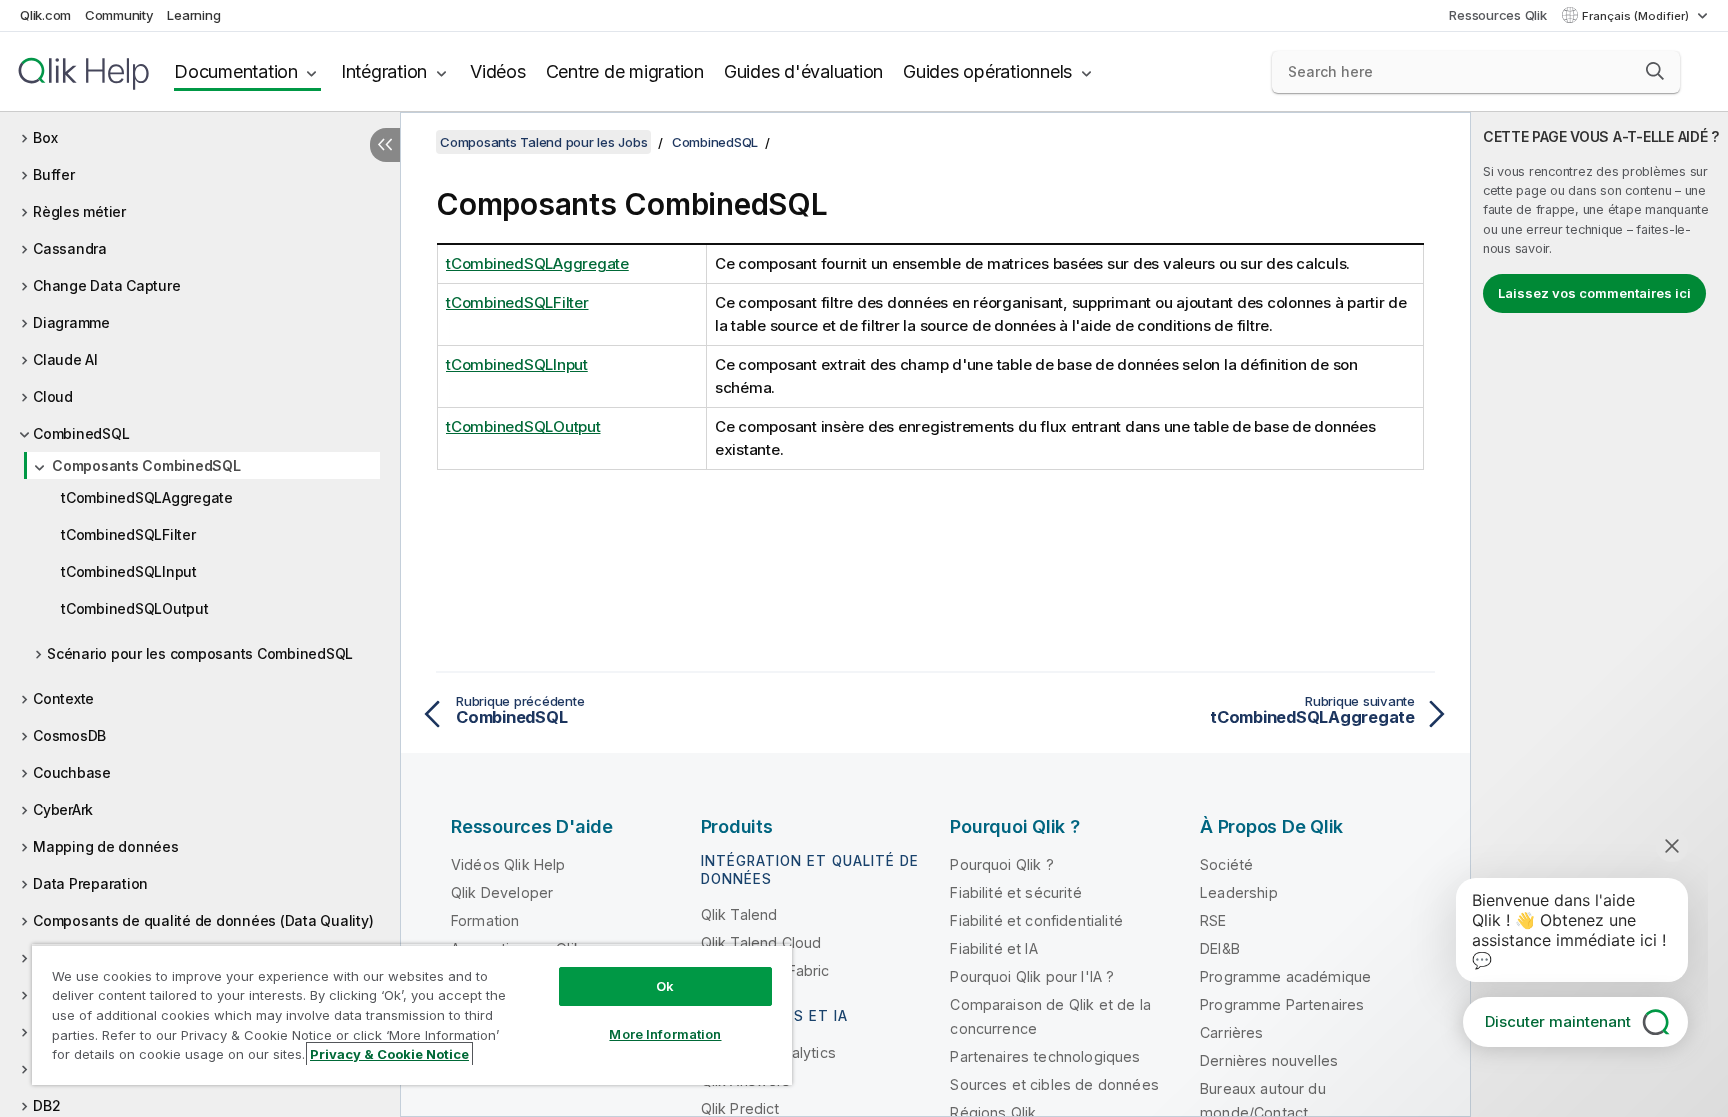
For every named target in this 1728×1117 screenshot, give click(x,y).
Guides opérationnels (987, 71)
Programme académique (1285, 976)
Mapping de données (106, 846)
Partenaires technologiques (1045, 1056)
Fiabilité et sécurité (1015, 892)
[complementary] (1599, 614)
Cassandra (70, 248)
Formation (485, 920)
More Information (665, 1034)
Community (119, 15)
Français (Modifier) (1637, 16)
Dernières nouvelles (1269, 1060)
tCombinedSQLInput (129, 571)
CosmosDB (69, 735)
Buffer (54, 174)
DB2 (46, 1105)
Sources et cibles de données (1054, 1084)
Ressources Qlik (1497, 15)
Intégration (384, 71)
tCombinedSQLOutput (135, 608)
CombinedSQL (81, 433)
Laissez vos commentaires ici (1594, 293)
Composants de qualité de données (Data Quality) (203, 920)
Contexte (63, 698)
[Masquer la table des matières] (385, 145)
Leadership (1239, 892)
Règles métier (79, 211)
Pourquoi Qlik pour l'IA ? (1032, 976)
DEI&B (1220, 948)
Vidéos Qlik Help (508, 864)
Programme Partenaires (1282, 1004)
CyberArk (63, 809)
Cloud (53, 396)
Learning (193, 15)
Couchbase (72, 772)
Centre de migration (625, 71)
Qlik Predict (740, 1108)
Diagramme (71, 322)
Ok (665, 986)
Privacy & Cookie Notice (389, 1054)
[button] (1655, 71)
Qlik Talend (739, 914)
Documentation (236, 71)
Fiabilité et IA (993, 948)
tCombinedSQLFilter (128, 534)
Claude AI (65, 359)
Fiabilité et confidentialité (1036, 920)
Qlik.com (45, 15)
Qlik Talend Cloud (761, 942)
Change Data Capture (106, 285)
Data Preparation (90, 883)
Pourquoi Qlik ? (1001, 864)
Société (1226, 864)
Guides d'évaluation (803, 71)
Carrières (1231, 1032)
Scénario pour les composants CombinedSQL (200, 653)
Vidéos (498, 71)
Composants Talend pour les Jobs (543, 142)
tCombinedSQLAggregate (147, 497)
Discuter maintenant (1558, 1021)
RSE (1213, 920)
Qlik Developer (502, 892)
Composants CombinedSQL (146, 465)
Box (45, 137)
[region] (412, 1014)
